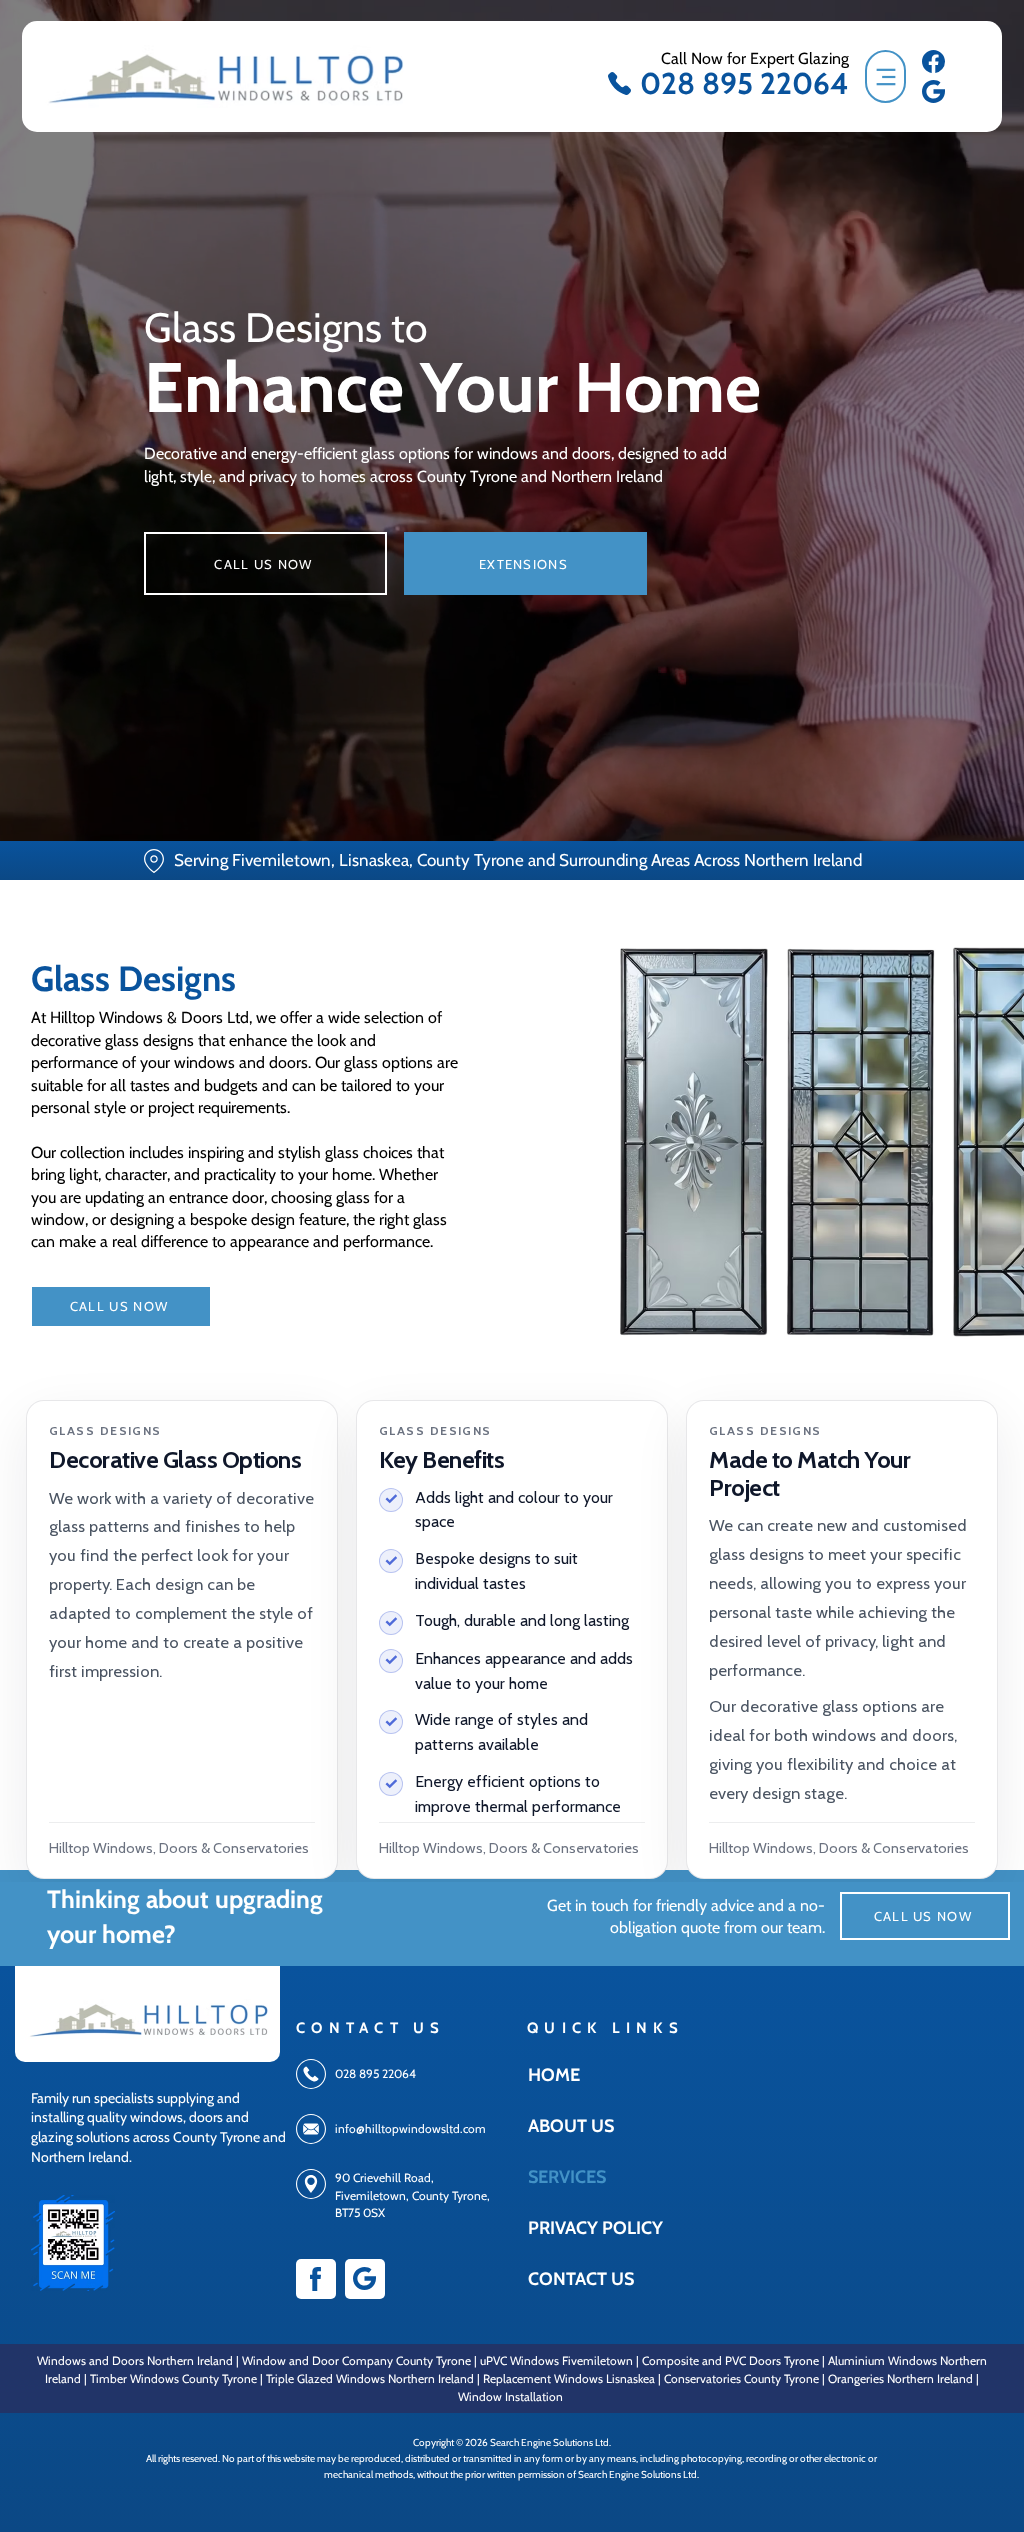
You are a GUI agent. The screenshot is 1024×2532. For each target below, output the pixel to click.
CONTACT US (576, 2279)
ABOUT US (571, 2126)
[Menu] (885, 76)
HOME (554, 2075)
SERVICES (567, 2177)
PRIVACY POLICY (576, 2228)
